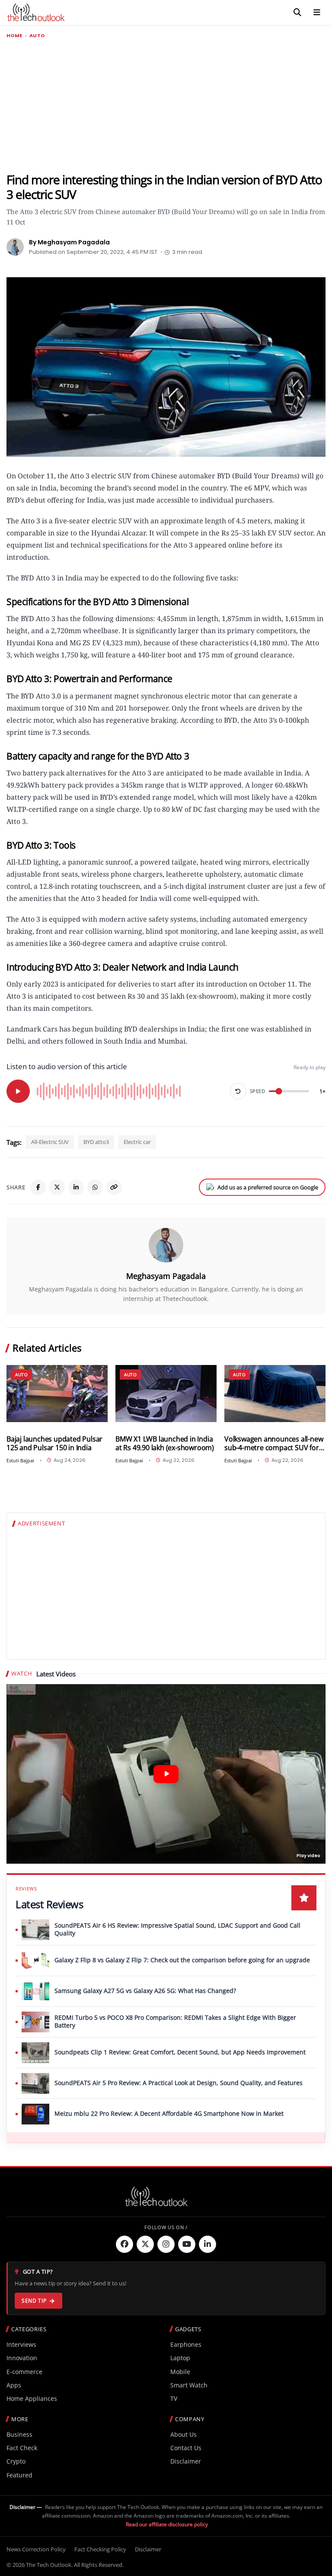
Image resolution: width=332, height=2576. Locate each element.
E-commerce (24, 2372)
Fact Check (22, 2448)
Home (14, 36)
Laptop (180, 2358)
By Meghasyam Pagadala (69, 242)
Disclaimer (186, 2461)
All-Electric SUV (50, 1142)
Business (19, 2434)
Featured (19, 2475)
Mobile (180, 2372)
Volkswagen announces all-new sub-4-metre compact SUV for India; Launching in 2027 (274, 1443)
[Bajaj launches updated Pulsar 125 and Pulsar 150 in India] (57, 1394)
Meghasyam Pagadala (166, 1276)
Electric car (137, 1142)
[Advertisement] (166, 106)
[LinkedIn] (76, 1187)
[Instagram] (166, 2244)
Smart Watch (189, 2385)
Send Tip (34, 2301)
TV (174, 2398)
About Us (184, 2434)
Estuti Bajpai (20, 1460)
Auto (37, 36)
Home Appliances (32, 2398)
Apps (14, 2385)
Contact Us (186, 2448)
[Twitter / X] (57, 1187)
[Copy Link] (114, 1187)
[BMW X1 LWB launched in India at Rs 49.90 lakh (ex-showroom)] (166, 1394)
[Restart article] (238, 1091)
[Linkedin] (207, 2244)
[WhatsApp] (95, 1187)
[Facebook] (38, 1187)
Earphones (186, 2344)
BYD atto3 (96, 1142)
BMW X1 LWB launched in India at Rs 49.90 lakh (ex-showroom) (165, 1443)
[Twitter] (145, 2244)
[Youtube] (187, 2244)
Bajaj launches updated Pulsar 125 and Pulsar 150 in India (54, 1443)
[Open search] (297, 13)
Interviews (21, 2344)
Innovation (22, 2358)
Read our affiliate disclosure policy (167, 2524)
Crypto (16, 2461)
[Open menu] (317, 13)
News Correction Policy (36, 2549)
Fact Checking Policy (100, 2549)
